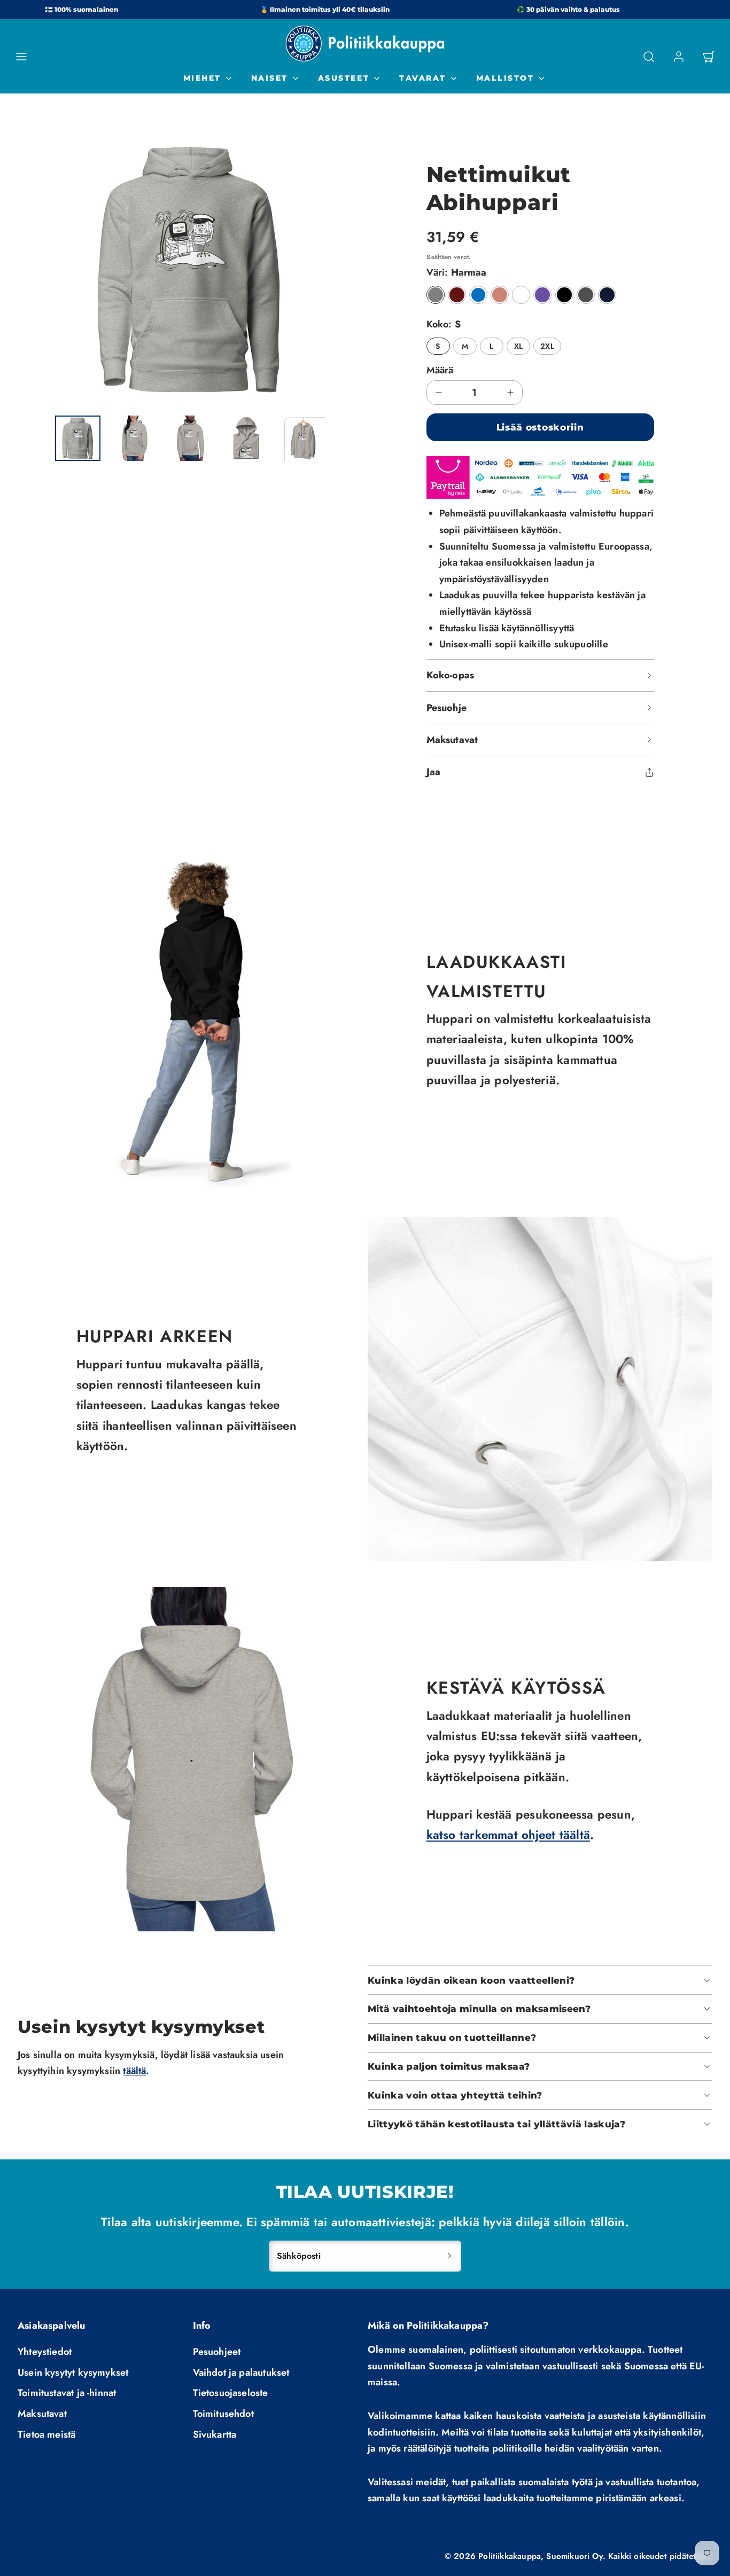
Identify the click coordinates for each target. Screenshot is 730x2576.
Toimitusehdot (223, 2414)
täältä (134, 2071)
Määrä (440, 370)
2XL (547, 346)
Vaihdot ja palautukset (241, 2373)
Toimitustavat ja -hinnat (67, 2393)
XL (518, 346)
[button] (21, 57)
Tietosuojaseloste (231, 2393)
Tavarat (423, 78)
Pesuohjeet (217, 2352)
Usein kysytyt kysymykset (73, 2373)
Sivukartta (215, 2434)
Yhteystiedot (45, 2352)
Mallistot (505, 78)
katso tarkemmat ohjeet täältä (508, 1835)
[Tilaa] (449, 2256)
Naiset (270, 78)
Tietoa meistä (46, 2434)
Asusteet (344, 78)
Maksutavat (42, 2414)
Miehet (202, 78)
